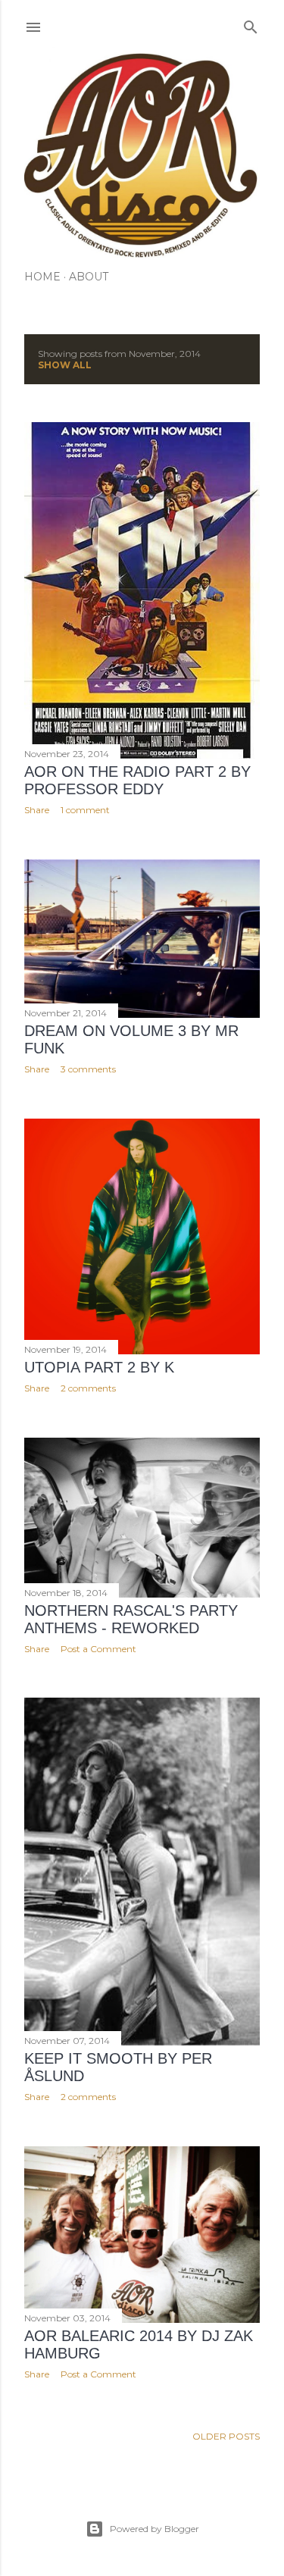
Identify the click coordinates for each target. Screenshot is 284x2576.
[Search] (251, 24)
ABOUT (89, 277)
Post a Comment (98, 1649)
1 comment (85, 810)
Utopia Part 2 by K (99, 1367)
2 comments (88, 1388)
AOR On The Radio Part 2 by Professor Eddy (137, 780)
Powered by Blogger (154, 2529)
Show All (65, 365)
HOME (42, 277)
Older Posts (226, 2436)
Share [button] (37, 810)
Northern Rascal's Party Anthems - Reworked (131, 1619)
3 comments (88, 1069)
